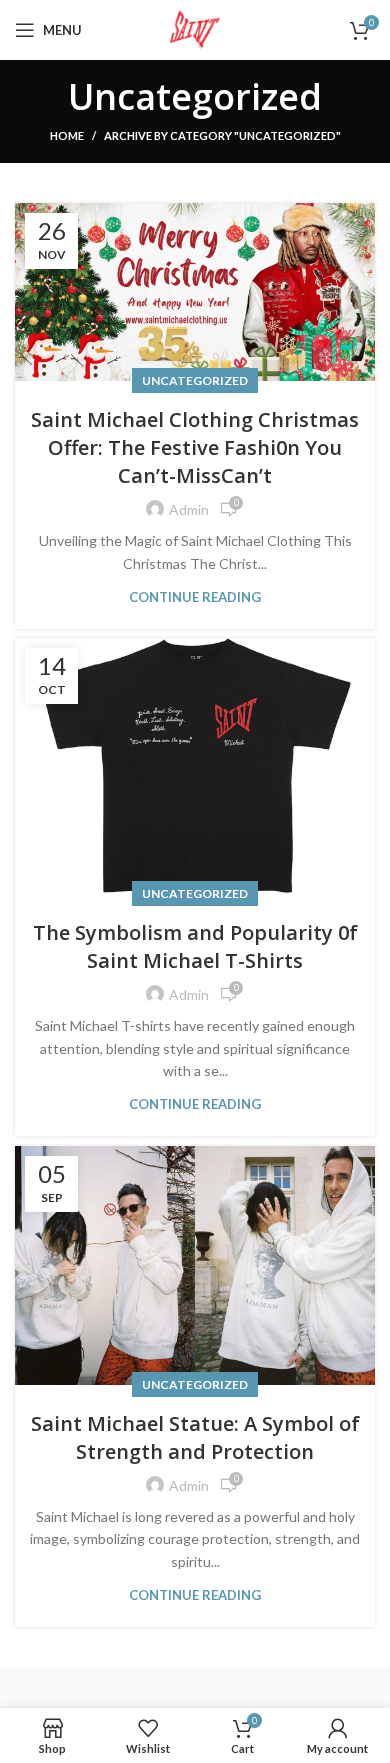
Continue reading (195, 597)
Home (67, 135)
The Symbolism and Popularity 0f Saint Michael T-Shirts (195, 946)
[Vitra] (97, 1688)
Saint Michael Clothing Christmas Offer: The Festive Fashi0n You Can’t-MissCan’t (195, 447)
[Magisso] (292, 1688)
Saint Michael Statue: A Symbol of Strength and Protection (195, 1437)
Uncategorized (195, 380)
